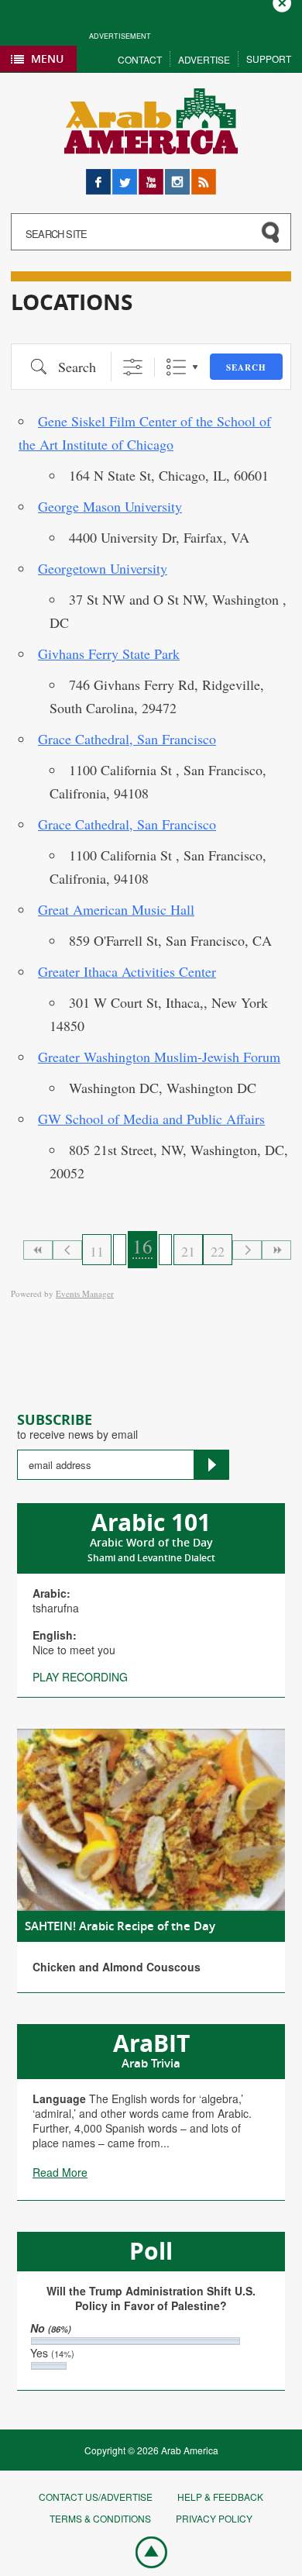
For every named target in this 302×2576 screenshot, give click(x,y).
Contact (140, 59)
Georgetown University (103, 568)
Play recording (80, 1677)
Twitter (125, 176)
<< (38, 1250)
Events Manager (85, 1293)
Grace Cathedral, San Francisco (127, 739)
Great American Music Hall (116, 909)
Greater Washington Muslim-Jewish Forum (159, 1057)
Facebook (98, 176)
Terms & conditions (100, 2518)
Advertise (204, 59)
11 (97, 1251)
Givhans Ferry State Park (109, 653)
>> (276, 1250)
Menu (47, 59)
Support (269, 59)
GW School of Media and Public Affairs (151, 1119)
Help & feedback (220, 2497)
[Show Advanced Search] (133, 367)
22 (218, 1251)
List (176, 367)
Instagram (177, 176)
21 (188, 1251)
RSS (202, 176)
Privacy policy (214, 2518)
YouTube (151, 176)
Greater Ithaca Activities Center (127, 971)
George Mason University (110, 506)
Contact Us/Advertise (96, 2497)
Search (246, 367)
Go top (143, 2551)
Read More (60, 2172)
